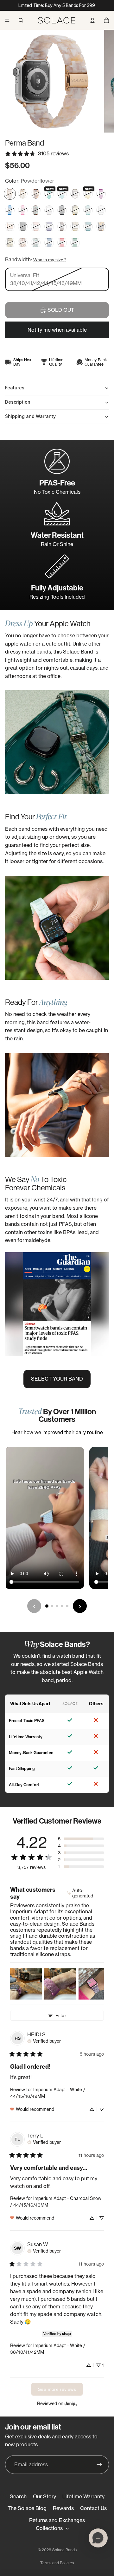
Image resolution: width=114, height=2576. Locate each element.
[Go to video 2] (52, 1606)
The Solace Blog (27, 2508)
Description (18, 402)
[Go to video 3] (57, 1606)
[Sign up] (99, 2465)
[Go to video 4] (62, 1606)
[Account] (92, 20)
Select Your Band (57, 1379)
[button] (81, 1839)
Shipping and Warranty (30, 416)
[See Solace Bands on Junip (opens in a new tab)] (71, 2403)
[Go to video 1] (47, 1606)
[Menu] (7, 20)
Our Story (44, 2496)
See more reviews (57, 2389)
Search (18, 2496)
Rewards (63, 2508)
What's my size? (50, 260)
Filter (61, 2015)
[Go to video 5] (67, 1606)
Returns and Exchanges (57, 2520)
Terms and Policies (57, 2563)
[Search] (21, 20)
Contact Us (93, 2508)
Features (15, 388)
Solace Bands (64, 2550)
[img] (85, 1893)
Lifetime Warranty (83, 2496)
